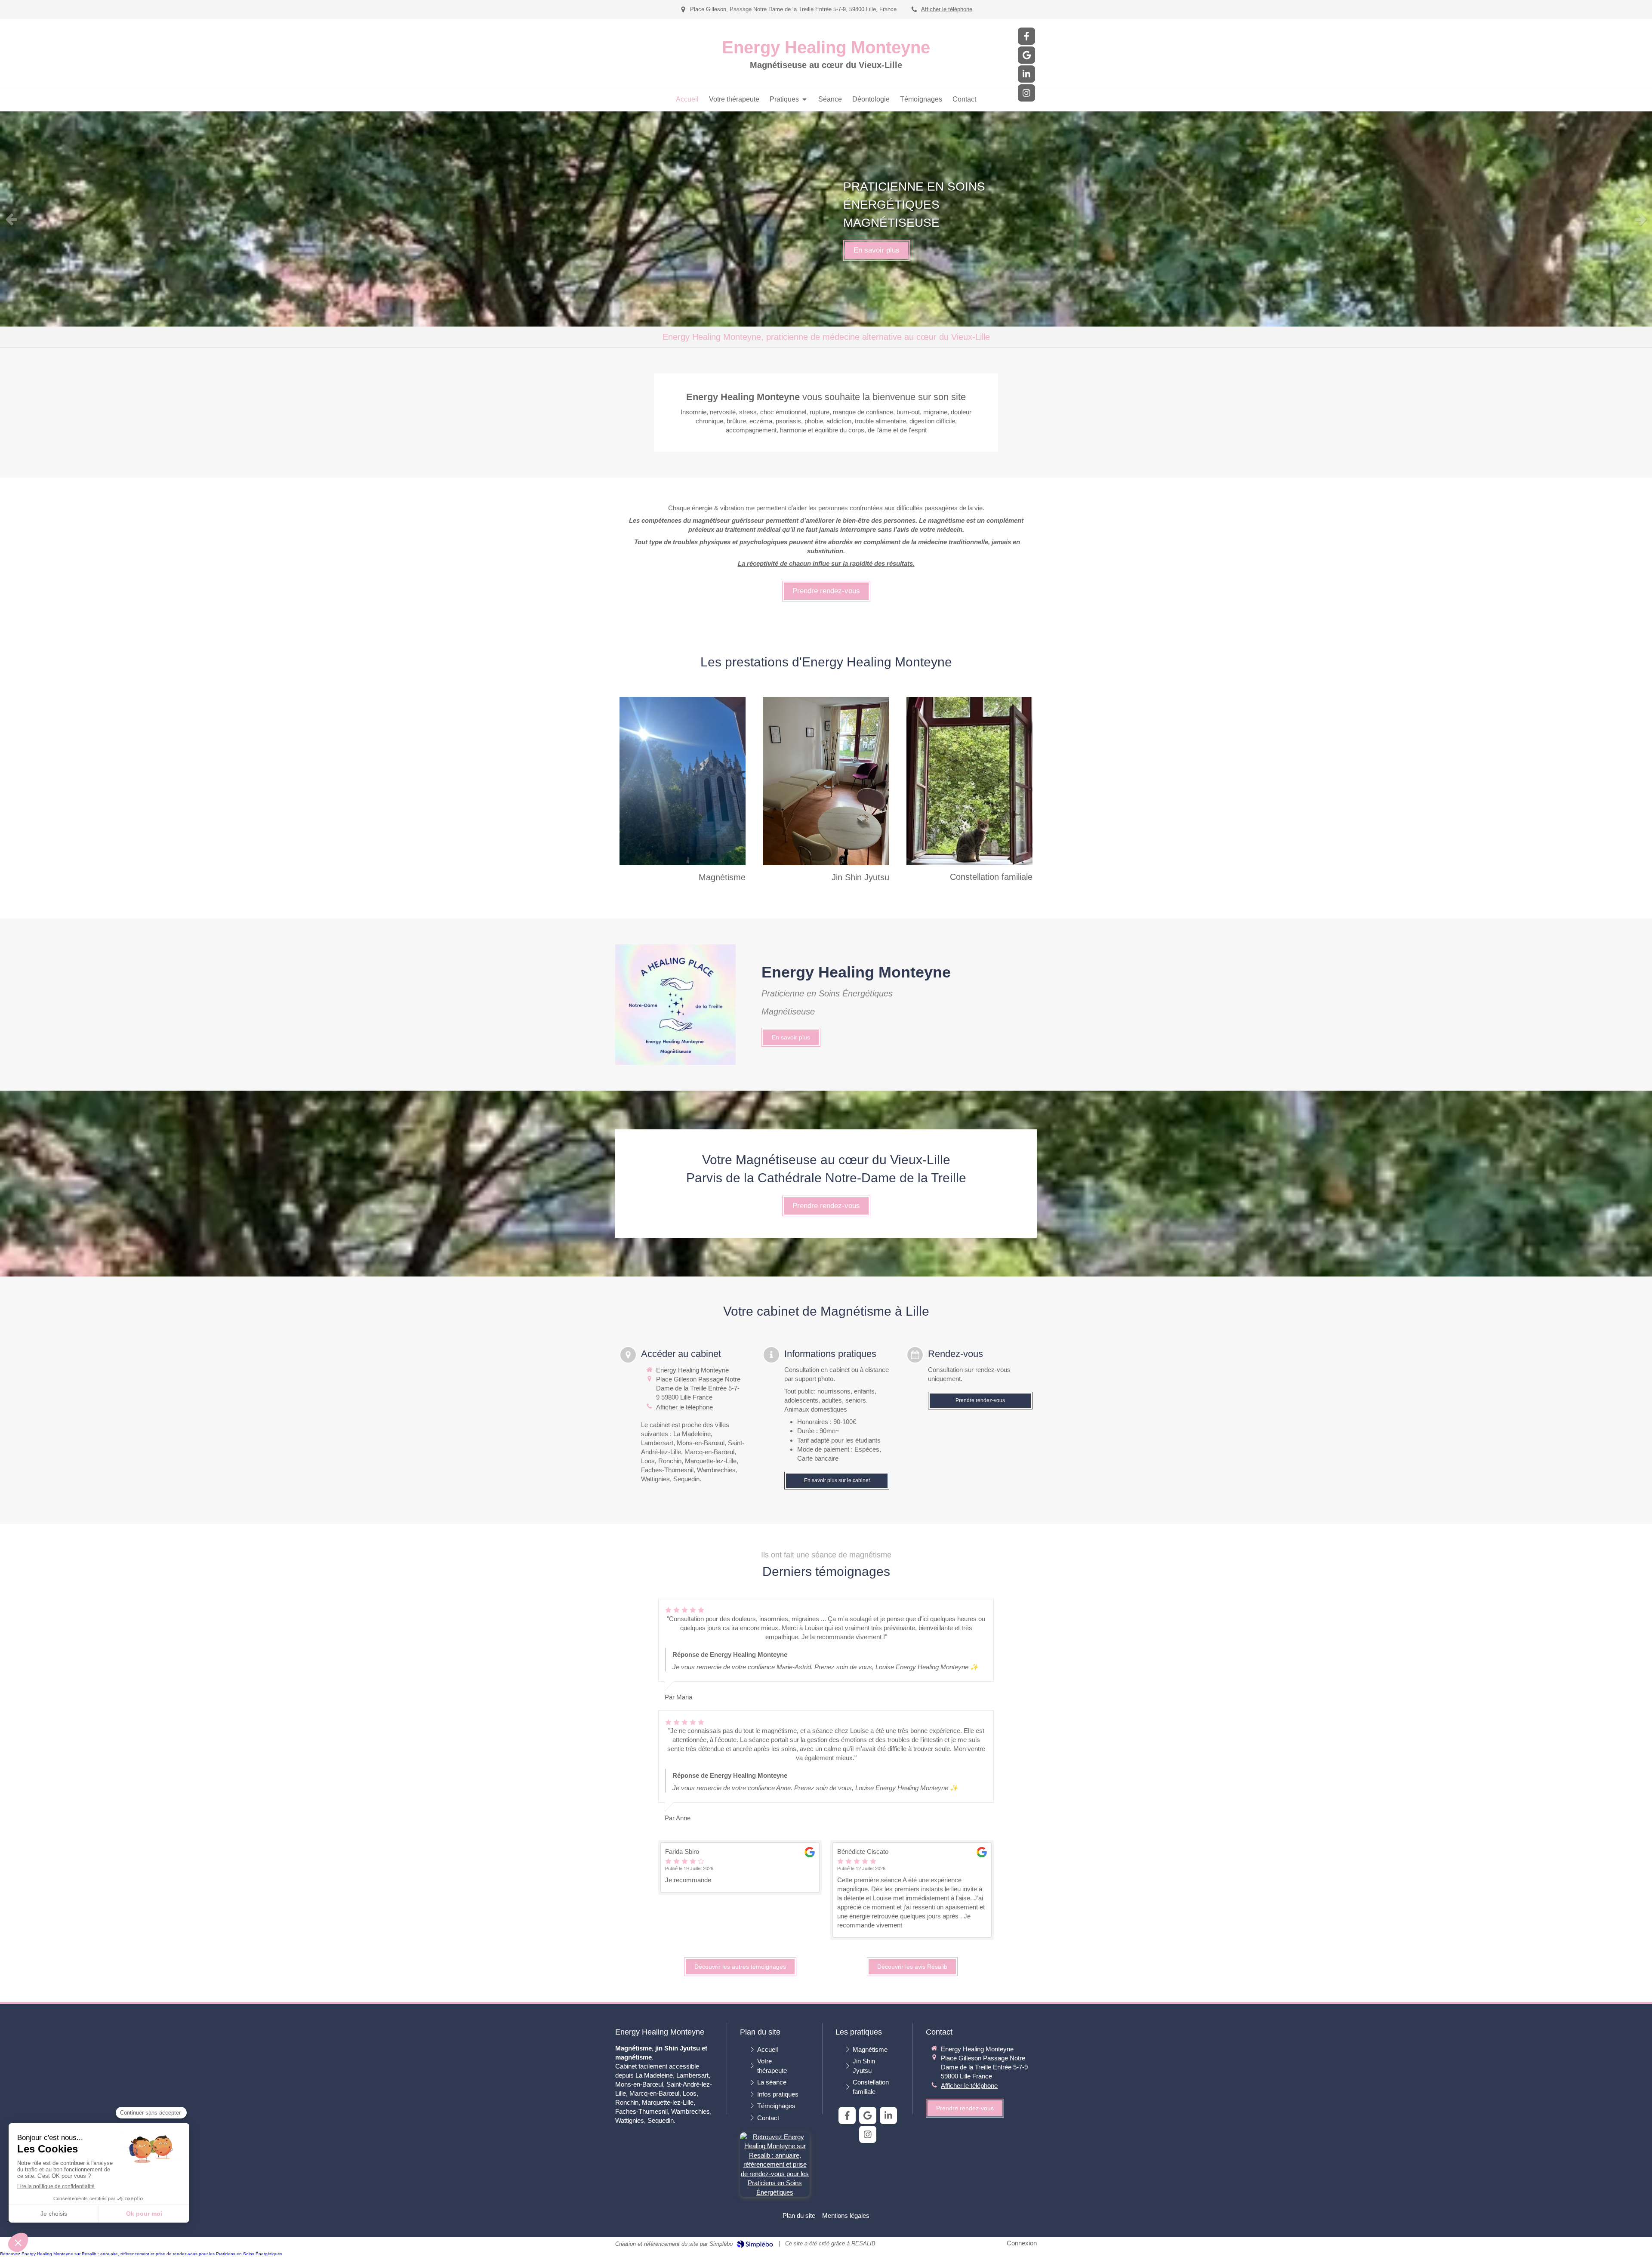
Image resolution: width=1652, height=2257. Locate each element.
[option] (826, 219)
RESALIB (863, 2243)
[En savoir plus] (683, 781)
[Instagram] (1026, 93)
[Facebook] (1026, 36)
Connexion (1022, 2243)
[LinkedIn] (1026, 74)
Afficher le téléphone (947, 9)
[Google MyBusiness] (1026, 55)
